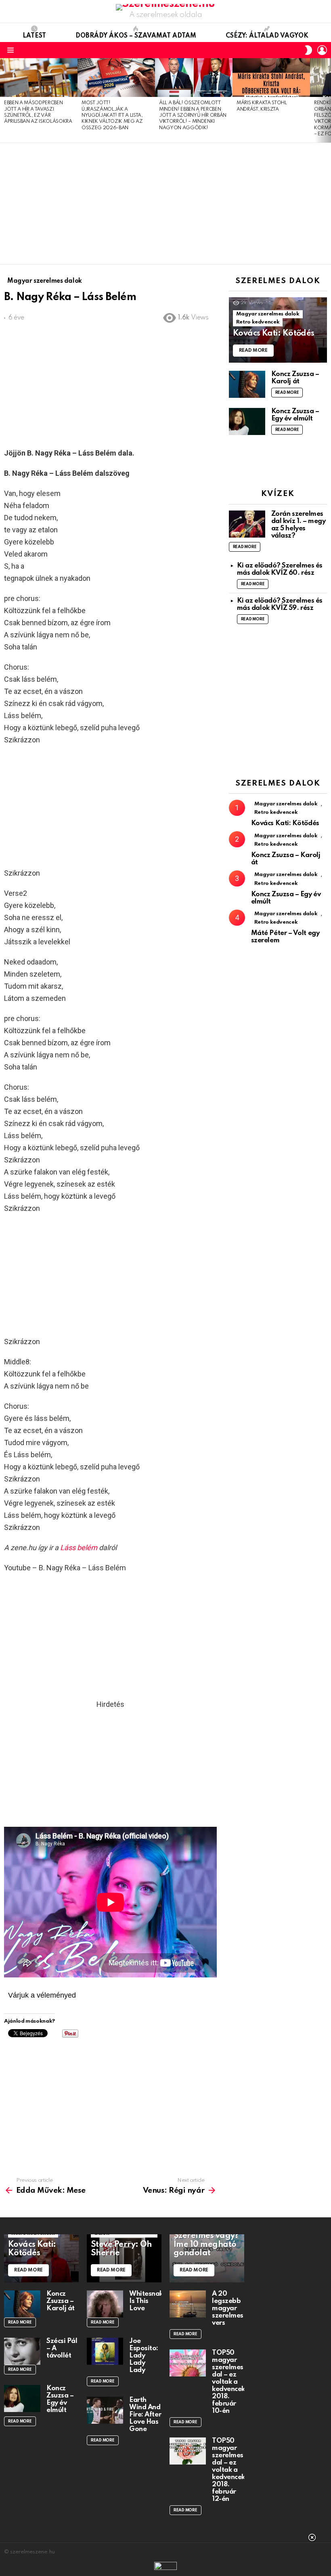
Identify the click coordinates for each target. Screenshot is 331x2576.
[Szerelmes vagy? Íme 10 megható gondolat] (207, 2258)
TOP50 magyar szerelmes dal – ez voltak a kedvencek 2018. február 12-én (228, 2470)
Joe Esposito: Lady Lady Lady (144, 2356)
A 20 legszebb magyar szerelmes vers (228, 2308)
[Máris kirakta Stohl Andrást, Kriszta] (271, 78)
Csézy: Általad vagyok (267, 36)
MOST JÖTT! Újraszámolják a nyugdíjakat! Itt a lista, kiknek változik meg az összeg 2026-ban (112, 116)
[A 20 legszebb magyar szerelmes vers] (188, 2304)
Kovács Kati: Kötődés (285, 823)
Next (327, 100)
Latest (34, 36)
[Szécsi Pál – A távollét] (22, 2351)
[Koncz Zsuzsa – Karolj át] (247, 384)
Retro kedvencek (258, 322)
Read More (287, 393)
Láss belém (79, 1547)
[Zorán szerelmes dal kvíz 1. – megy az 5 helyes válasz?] (247, 524)
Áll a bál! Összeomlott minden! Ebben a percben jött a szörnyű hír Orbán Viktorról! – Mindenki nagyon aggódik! (193, 116)
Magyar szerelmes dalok (268, 314)
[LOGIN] (322, 50)
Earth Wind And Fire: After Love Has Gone (145, 2415)
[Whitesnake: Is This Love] (105, 2304)
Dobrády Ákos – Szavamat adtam (136, 36)
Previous (4, 100)
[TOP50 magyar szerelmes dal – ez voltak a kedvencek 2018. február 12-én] (188, 2451)
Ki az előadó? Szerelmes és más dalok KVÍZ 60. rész (280, 569)
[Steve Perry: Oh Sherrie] (124, 2258)
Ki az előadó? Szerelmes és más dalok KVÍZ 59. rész (280, 604)
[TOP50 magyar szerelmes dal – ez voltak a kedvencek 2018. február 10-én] (188, 2363)
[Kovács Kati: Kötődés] (278, 330)
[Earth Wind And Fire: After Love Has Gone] (105, 2410)
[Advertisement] (165, 204)
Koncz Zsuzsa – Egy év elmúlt (295, 415)
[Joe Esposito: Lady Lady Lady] (105, 2351)
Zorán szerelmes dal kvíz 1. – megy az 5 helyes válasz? (299, 525)
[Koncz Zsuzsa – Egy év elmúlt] (247, 421)
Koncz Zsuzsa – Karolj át (295, 378)
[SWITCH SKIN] (308, 50)
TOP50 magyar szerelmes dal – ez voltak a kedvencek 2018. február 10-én (228, 2382)
